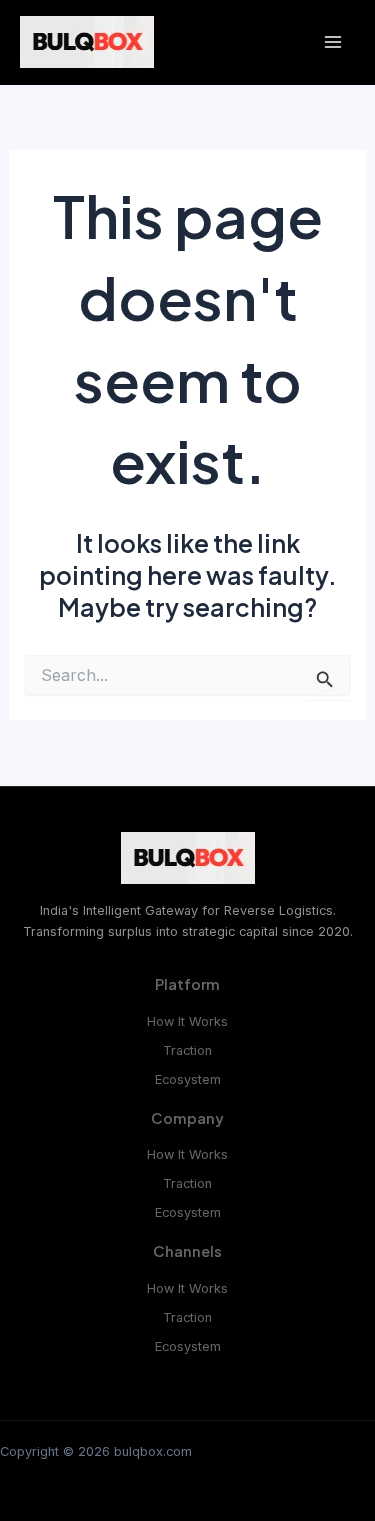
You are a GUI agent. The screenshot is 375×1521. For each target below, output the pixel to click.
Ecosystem (188, 1079)
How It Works (187, 1021)
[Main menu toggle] (332, 42)
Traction (187, 1050)
